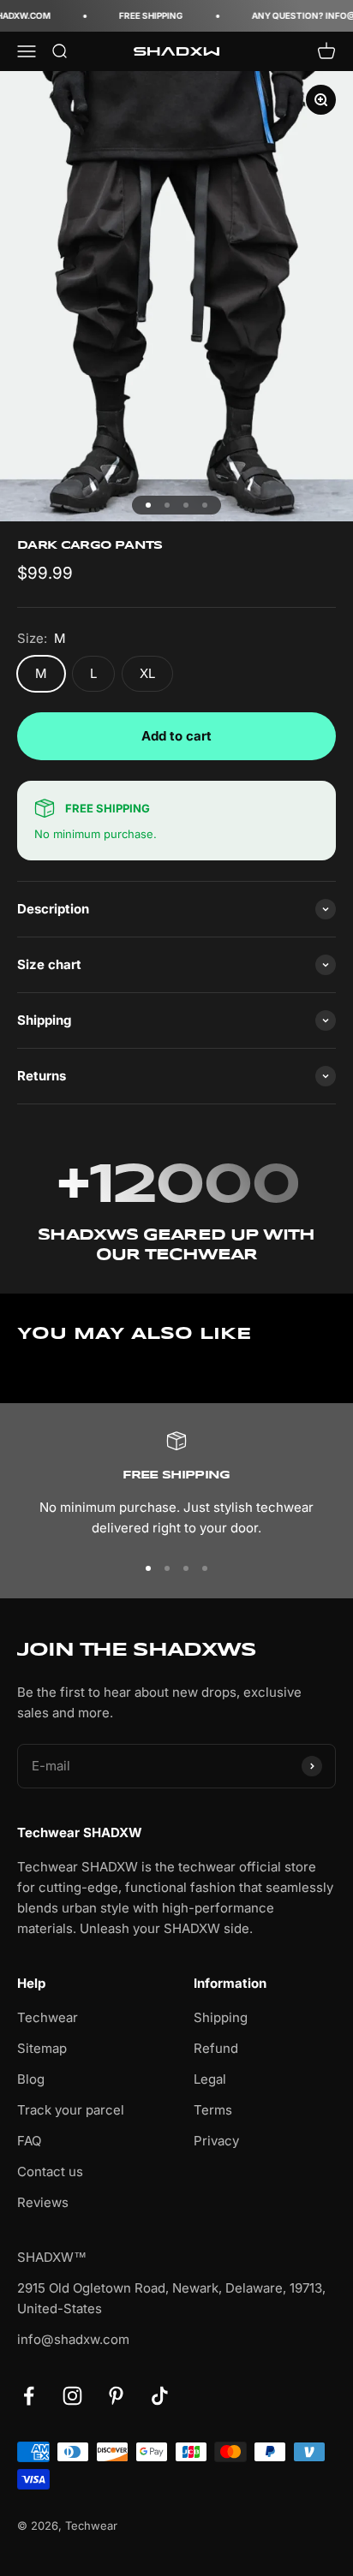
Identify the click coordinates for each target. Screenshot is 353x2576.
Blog (31, 2079)
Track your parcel (71, 2110)
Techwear (48, 2017)
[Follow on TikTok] (160, 2396)
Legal (210, 2079)
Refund (216, 2048)
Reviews (43, 2202)
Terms (213, 2110)
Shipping (221, 2017)
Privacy (216, 2141)
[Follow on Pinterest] (116, 2396)
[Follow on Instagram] (72, 2396)
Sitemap (42, 2048)
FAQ (29, 2141)
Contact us (50, 2171)
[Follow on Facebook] (29, 2396)
